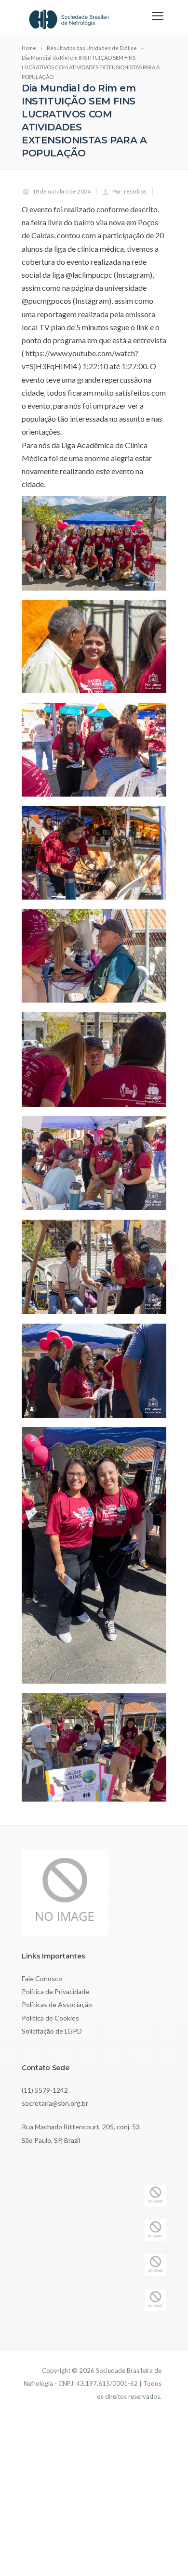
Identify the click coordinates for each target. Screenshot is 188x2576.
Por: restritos (129, 191)
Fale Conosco (42, 1978)
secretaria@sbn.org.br (55, 2103)
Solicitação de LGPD (52, 2031)
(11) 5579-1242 (45, 2090)
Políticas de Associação (57, 2004)
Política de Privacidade (55, 1991)
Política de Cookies (50, 2018)
